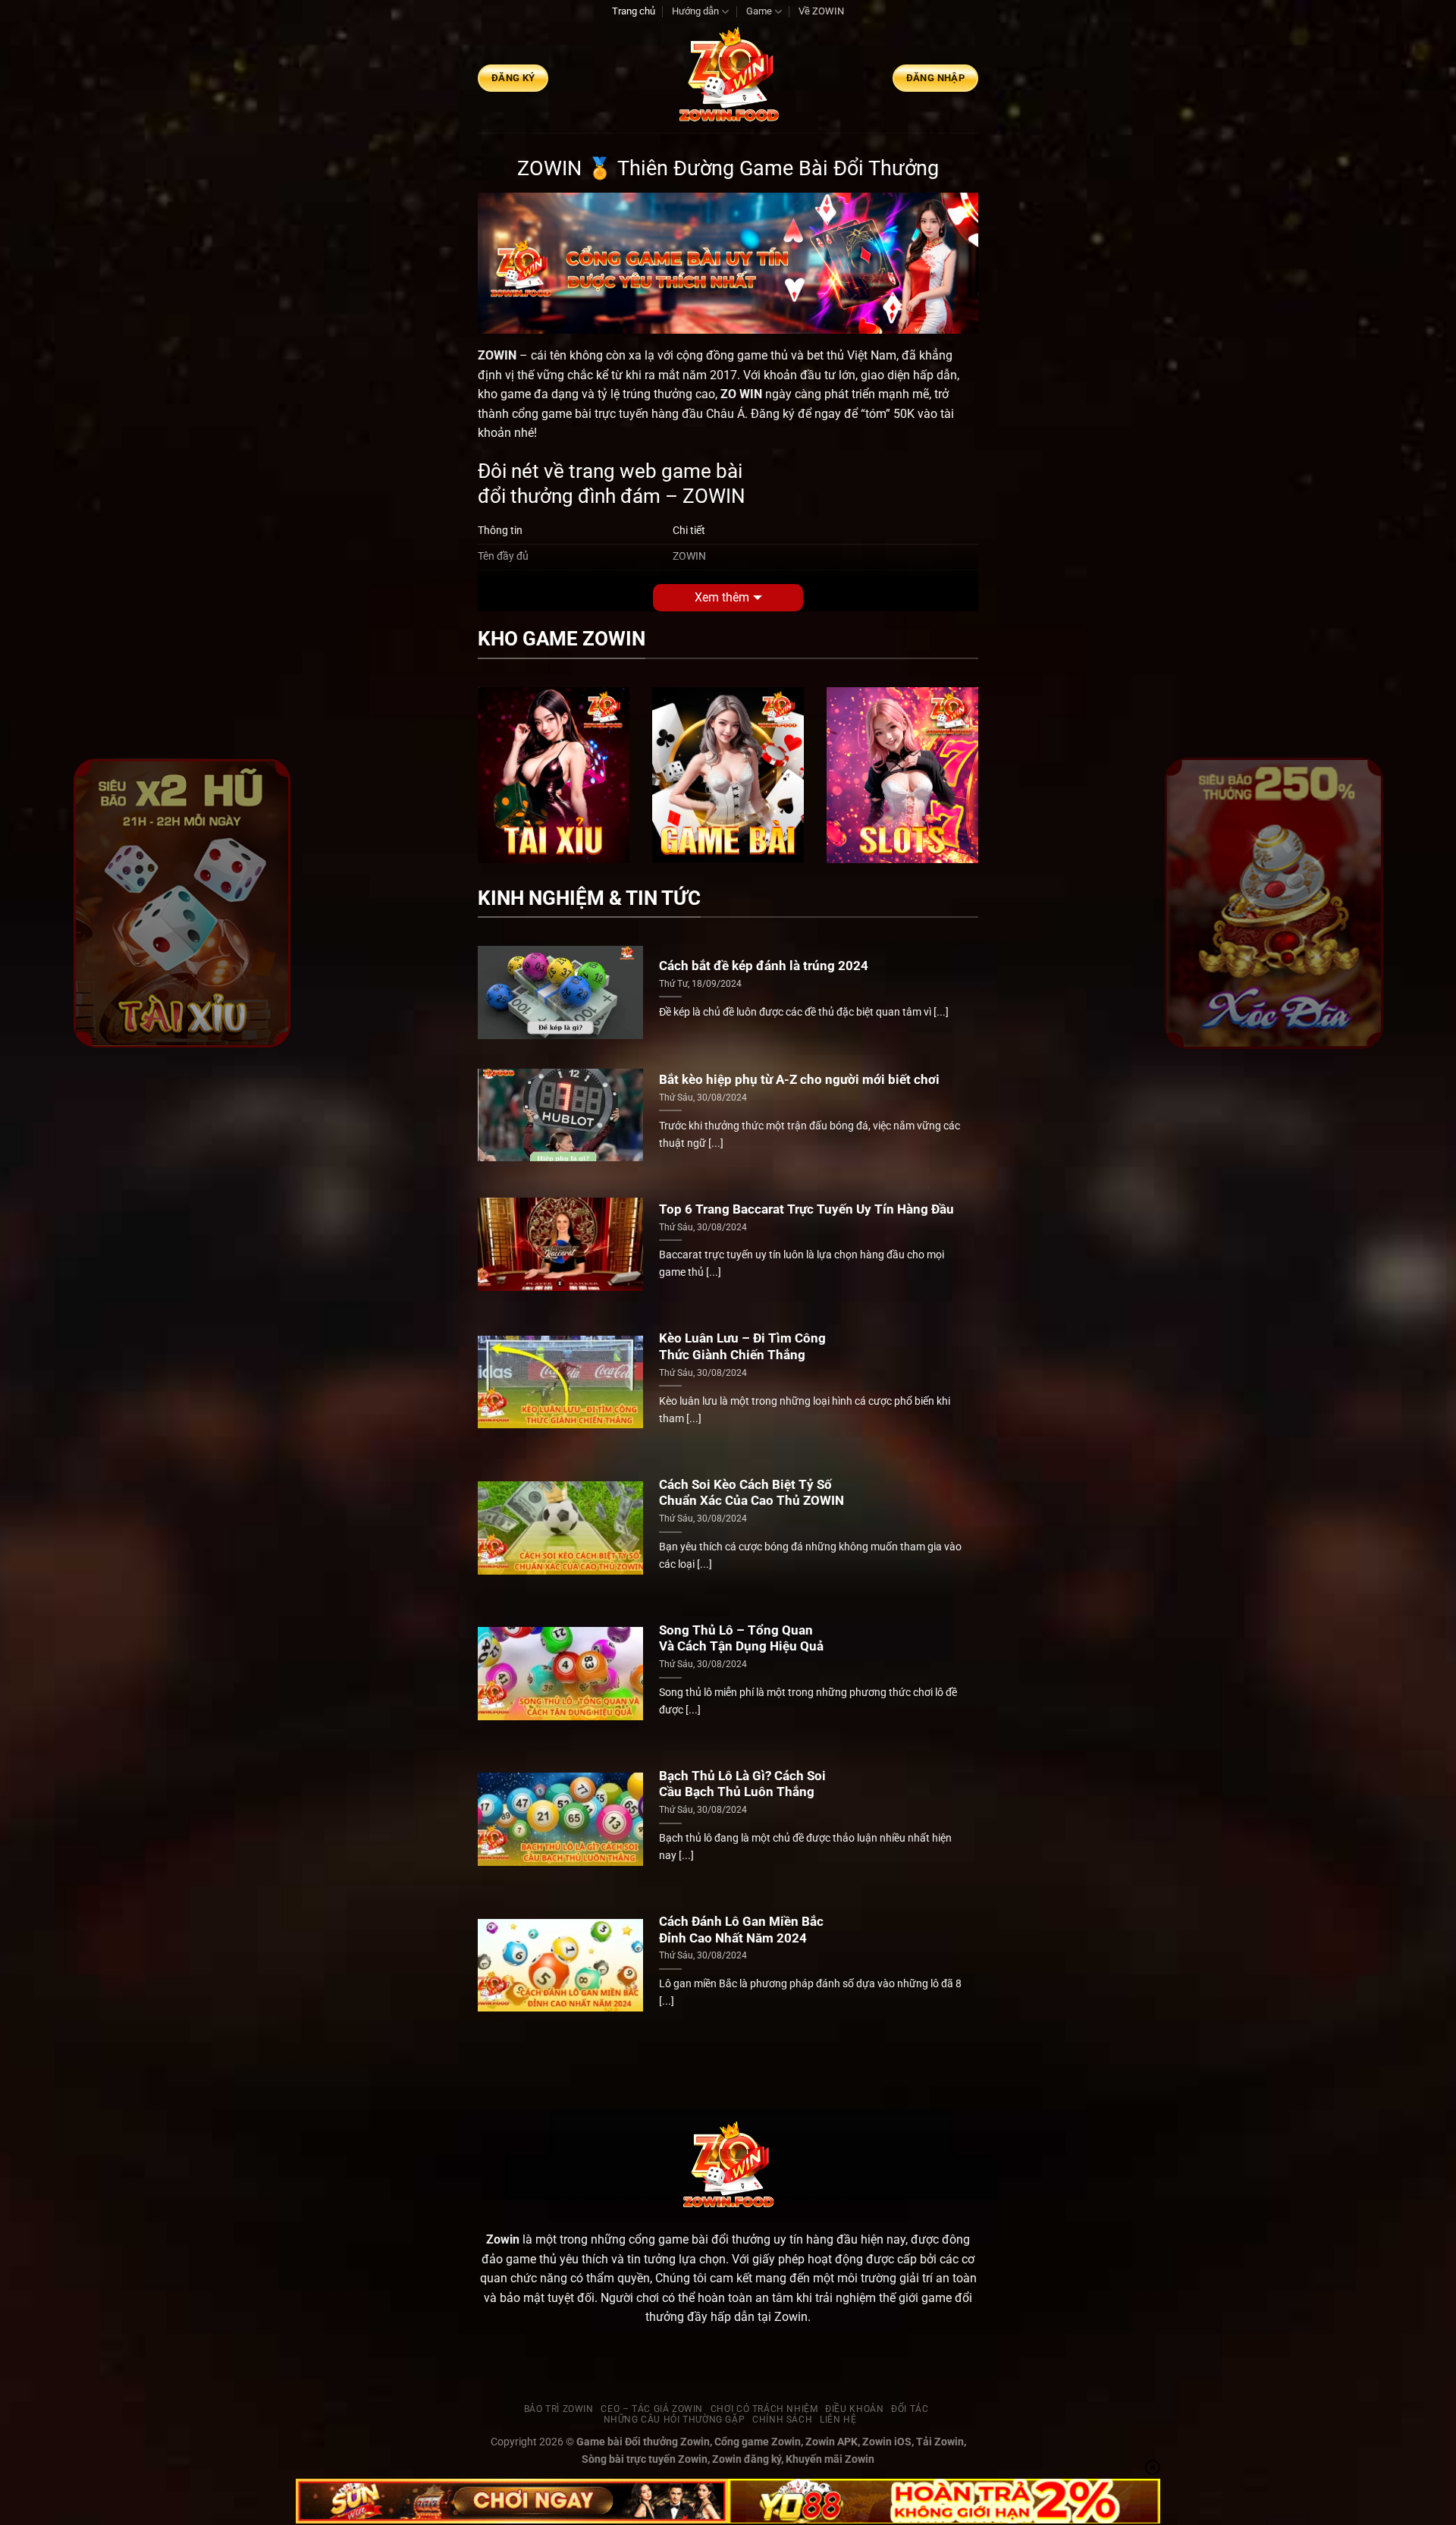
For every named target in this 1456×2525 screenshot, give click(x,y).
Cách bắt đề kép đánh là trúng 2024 (764, 966)
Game (759, 11)
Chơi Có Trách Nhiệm (764, 2409)
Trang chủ (634, 11)
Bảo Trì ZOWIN (559, 2409)
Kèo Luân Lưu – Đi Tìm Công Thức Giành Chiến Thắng (742, 1347)
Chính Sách (782, 2420)
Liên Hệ (838, 2420)
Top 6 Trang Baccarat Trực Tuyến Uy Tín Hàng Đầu (806, 1209)
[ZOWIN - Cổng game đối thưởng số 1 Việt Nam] (728, 78)
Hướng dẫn (695, 11)
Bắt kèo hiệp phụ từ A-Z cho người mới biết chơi (799, 1080)
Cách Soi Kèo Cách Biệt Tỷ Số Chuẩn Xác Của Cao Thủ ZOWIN (752, 1493)
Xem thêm (722, 597)
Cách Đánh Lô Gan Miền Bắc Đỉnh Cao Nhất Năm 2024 (741, 1930)
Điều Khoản (854, 2409)
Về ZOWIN (821, 11)
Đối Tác (910, 2409)
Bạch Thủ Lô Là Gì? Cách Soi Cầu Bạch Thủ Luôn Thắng (742, 1784)
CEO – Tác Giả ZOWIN (652, 2409)
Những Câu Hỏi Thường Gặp (675, 2420)
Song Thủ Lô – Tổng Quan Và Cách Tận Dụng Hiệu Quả (741, 1639)
